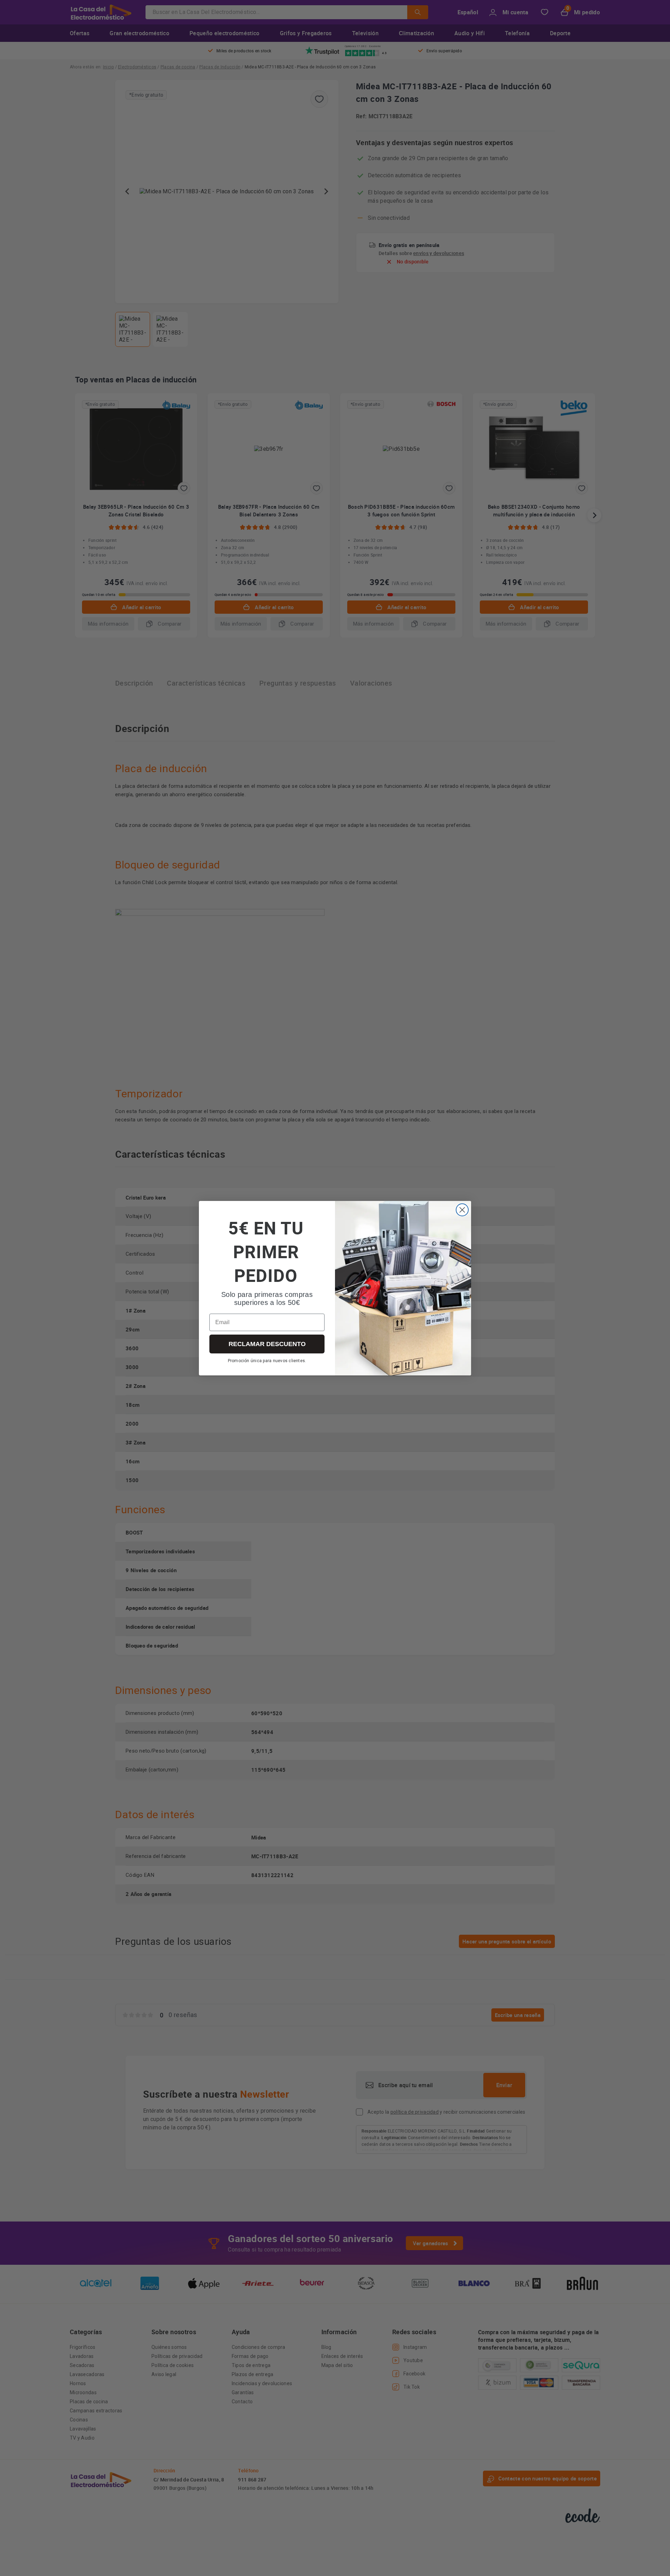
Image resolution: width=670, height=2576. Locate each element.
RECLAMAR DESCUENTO (267, 1344)
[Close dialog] (462, 1210)
